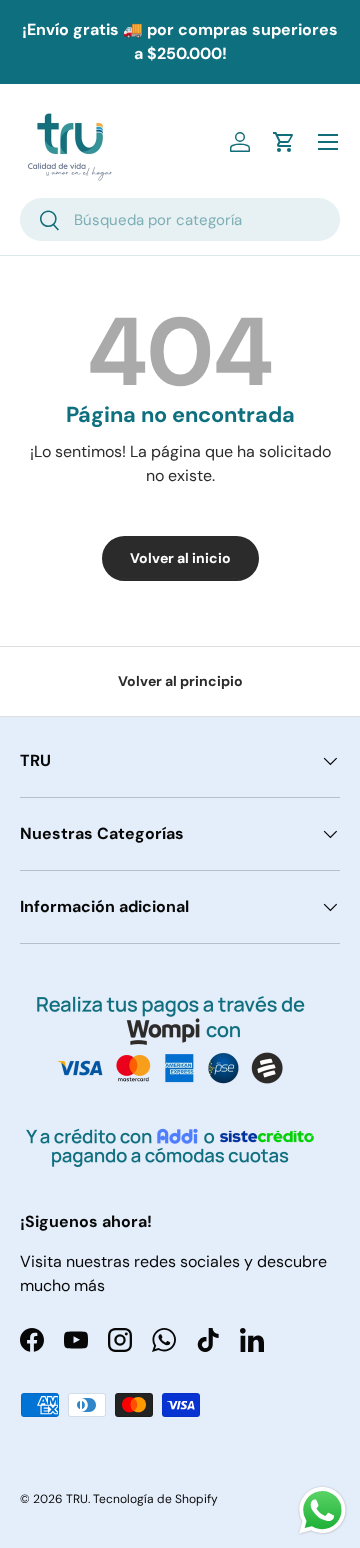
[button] (284, 142)
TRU (77, 1499)
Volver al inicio (180, 558)
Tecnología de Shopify (155, 1499)
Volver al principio (180, 681)
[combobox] (180, 219)
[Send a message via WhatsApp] (322, 1510)
